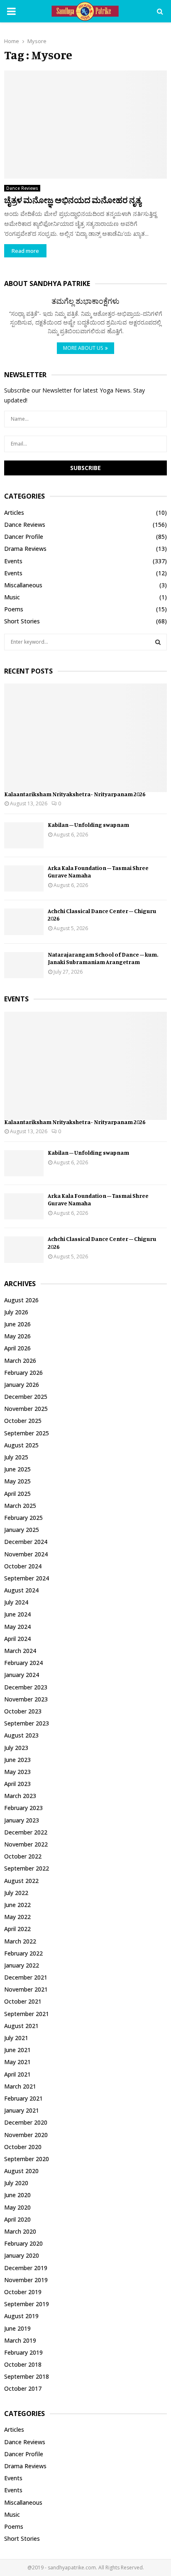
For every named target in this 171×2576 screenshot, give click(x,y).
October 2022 (23, 1856)
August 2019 (21, 2316)
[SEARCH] (158, 642)
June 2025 (17, 1469)
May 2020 (17, 2207)
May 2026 (17, 1336)
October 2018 (23, 2364)
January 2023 (22, 1820)
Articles (14, 513)
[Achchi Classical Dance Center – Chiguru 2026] (24, 922)
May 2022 (17, 1917)
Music (12, 597)
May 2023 (17, 1772)
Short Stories (22, 621)
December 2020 (26, 2122)
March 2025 (20, 1506)
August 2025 (21, 1445)
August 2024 (21, 1590)
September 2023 (27, 1723)
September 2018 (27, 2376)
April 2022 (17, 1929)
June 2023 (17, 1760)
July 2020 (16, 2183)
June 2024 (17, 1614)
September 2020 (27, 2159)
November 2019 (26, 2280)
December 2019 (26, 2268)
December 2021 (26, 1977)
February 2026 (23, 1373)
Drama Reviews (25, 549)
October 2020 (23, 2147)
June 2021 (17, 2050)
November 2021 (26, 1989)
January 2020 (22, 2255)
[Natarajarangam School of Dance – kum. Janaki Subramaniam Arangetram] (24, 965)
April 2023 (17, 1784)
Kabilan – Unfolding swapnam (88, 825)
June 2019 (17, 2328)
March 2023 (20, 1796)
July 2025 (16, 1457)
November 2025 (26, 1409)
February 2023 (23, 1808)
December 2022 (26, 1832)
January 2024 (22, 1675)
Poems (14, 609)
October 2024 (23, 1566)
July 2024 (16, 1602)
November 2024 (26, 1554)
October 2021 (23, 2001)
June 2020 (17, 2195)
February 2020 (23, 2243)
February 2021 (23, 2098)
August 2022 (21, 1881)
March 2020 (20, 2231)
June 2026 (17, 1324)
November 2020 (26, 2135)
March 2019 (20, 2340)
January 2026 (22, 1385)
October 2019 (23, 2292)
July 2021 (16, 2038)
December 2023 (26, 1687)
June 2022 (17, 1905)
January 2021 (22, 2110)
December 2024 (26, 1542)
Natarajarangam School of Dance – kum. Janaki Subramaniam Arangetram (103, 958)
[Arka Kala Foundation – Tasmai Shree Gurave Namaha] (24, 878)
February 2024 (23, 1663)
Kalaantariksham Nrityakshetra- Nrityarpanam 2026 (75, 794)
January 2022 (22, 1965)
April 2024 (17, 1639)
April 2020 (17, 2219)
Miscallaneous (23, 585)
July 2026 (16, 1312)
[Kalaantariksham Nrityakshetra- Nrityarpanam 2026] (85, 738)
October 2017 (23, 2388)
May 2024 (17, 1627)
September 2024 (27, 1578)
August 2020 (21, 2171)
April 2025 (17, 1494)
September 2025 (27, 1433)
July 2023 (16, 1748)
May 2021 (17, 2062)
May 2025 (17, 1481)
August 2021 (21, 2026)
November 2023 (26, 1699)
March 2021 (20, 2086)
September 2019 (27, 2304)
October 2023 (23, 1711)
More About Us (83, 348)
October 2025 (23, 1421)
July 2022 (16, 1893)
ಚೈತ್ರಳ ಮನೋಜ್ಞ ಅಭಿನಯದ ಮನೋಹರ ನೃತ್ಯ (73, 200)
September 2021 (27, 2014)
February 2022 (23, 1953)
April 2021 (17, 2074)
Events (13, 561)
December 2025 (26, 1397)
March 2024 (20, 1651)
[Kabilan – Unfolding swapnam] (24, 835)
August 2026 (21, 1300)
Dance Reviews (22, 188)
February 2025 (23, 1518)
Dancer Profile (24, 537)
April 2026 (17, 1348)
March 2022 (20, 1941)
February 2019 (23, 2352)
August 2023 (21, 1735)
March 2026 (20, 1361)
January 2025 (22, 1530)
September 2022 (27, 1868)
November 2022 (26, 1844)
